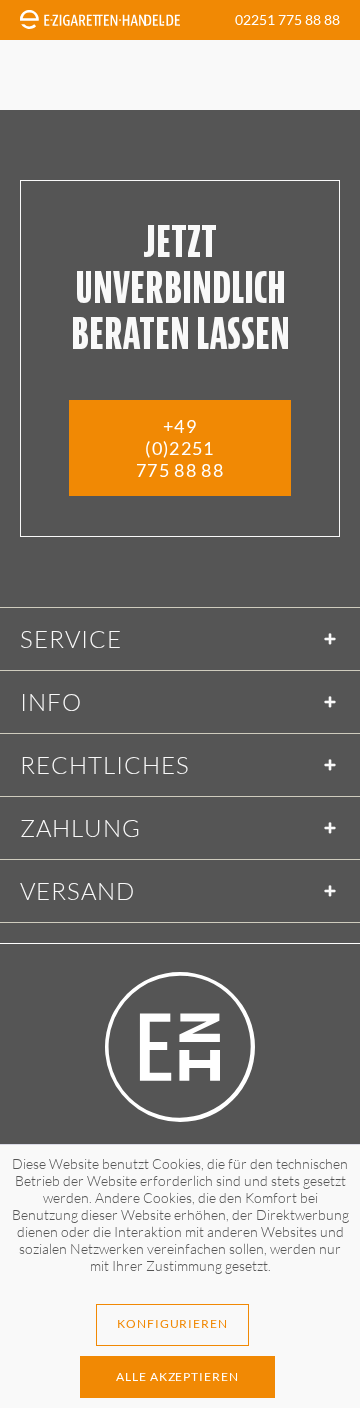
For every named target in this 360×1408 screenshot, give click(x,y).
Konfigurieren (172, 1323)
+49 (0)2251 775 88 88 (180, 448)
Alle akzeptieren (177, 1376)
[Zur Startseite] (180, 1047)
